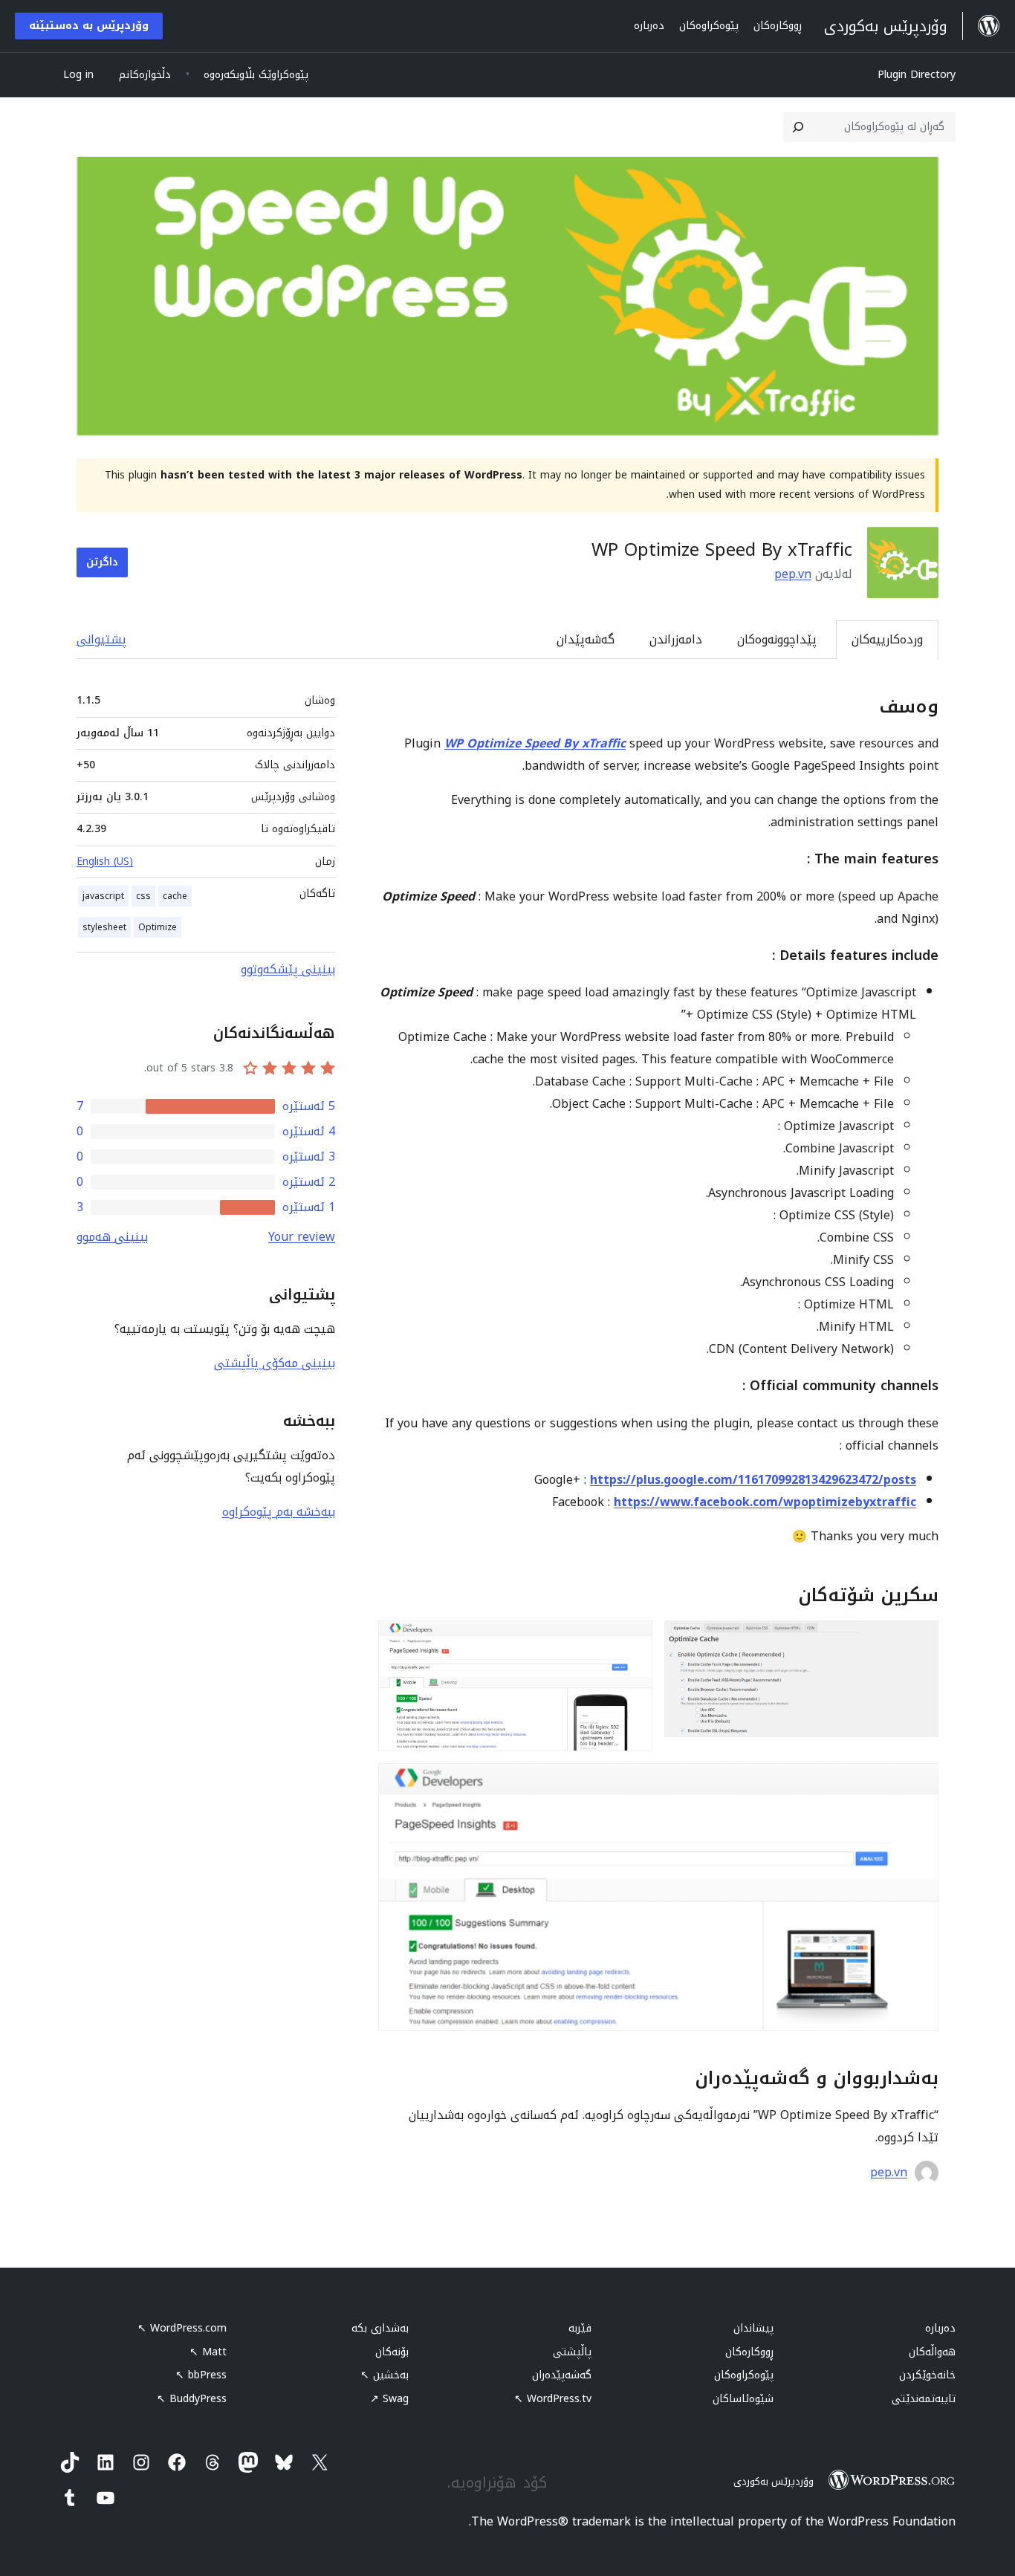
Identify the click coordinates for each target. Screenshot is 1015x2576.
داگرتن (102, 562)
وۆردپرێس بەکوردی (774, 2481)
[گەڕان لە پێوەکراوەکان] (798, 127)
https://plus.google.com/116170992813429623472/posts (753, 1480)
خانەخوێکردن (927, 2375)
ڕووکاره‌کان (749, 2352)
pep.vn (793, 574)
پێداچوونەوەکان (777, 639)
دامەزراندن (676, 639)
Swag (389, 2399)
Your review (302, 1237)
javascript (103, 896)
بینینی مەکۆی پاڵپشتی (275, 1363)
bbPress (201, 2375)
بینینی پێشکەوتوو (288, 969)
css (143, 896)
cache (175, 896)
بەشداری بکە (380, 2328)
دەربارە (940, 2328)
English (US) (105, 862)
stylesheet (104, 927)
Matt (208, 2352)
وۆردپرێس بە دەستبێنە (89, 26)
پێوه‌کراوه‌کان (744, 2375)
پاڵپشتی (572, 2352)
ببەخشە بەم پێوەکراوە (279, 1512)
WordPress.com (182, 2328)
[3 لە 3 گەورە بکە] (918, 1783)
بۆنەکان (392, 2352)
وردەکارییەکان (887, 639)
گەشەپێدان (586, 639)
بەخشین (385, 2375)
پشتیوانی (101, 639)
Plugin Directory (917, 75)
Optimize (158, 927)
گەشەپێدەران (562, 2375)
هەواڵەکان (932, 2352)
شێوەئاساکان (743, 2399)
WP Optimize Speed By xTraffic (535, 743)
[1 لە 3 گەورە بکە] (918, 1641)
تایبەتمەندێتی (924, 2399)
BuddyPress (192, 2399)
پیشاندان (753, 2328)
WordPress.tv (553, 2399)
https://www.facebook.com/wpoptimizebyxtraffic (765, 1502)
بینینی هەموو (112, 1237)
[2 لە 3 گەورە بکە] (632, 1641)
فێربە (580, 2328)
